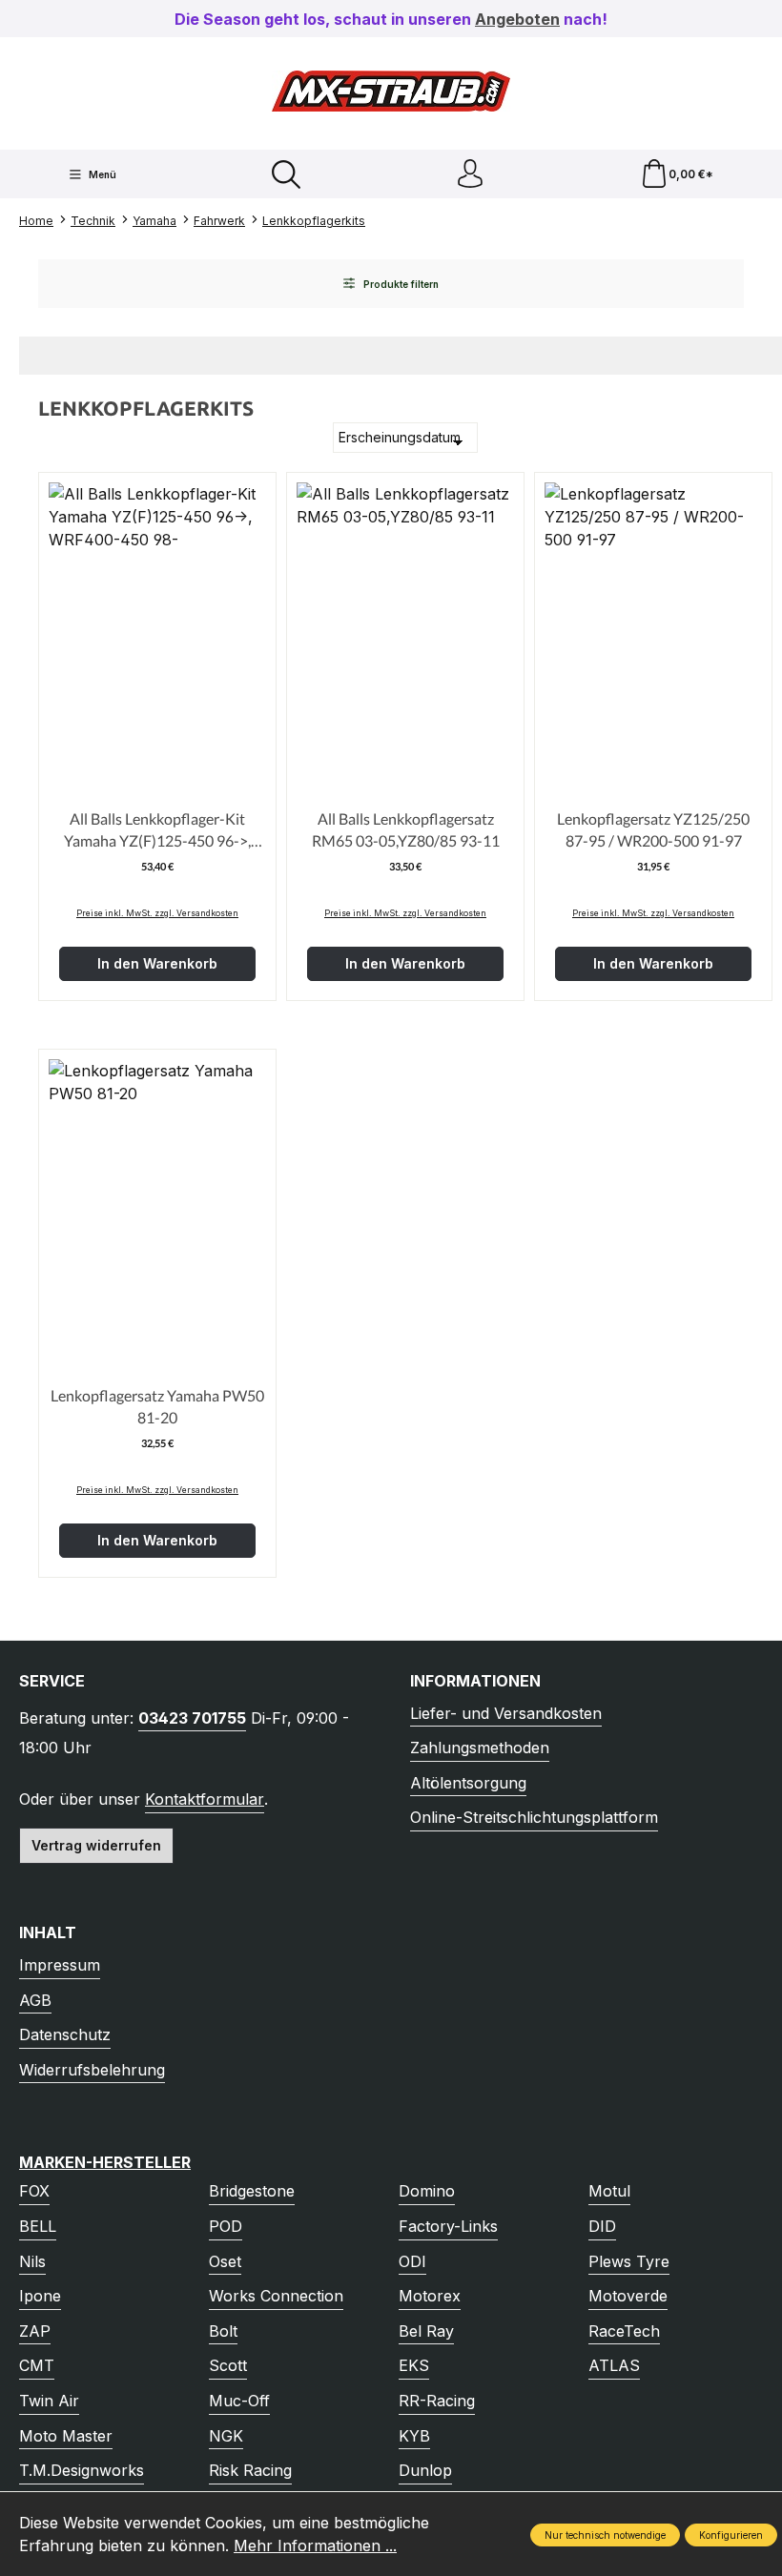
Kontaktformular (205, 1799)
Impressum (60, 1965)
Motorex (430, 2296)
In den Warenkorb (157, 963)
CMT (37, 2365)
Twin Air (49, 2401)
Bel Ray (426, 2331)
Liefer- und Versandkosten (506, 1713)
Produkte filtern (400, 284)
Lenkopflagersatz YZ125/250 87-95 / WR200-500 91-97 (653, 829)
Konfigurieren (731, 2535)
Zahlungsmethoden (480, 1748)
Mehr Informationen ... (315, 2545)
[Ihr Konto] (470, 174)
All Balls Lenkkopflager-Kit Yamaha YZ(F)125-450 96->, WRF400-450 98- (157, 830)
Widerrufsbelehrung (92, 2070)
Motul (609, 2191)
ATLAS (614, 2365)
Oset (225, 2261)
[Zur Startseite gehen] (391, 91)
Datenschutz (65, 2034)
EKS (414, 2365)
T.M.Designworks (82, 2470)
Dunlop (425, 2470)
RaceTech (624, 2331)
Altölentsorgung (468, 1783)
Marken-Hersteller (105, 2162)
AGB (35, 2000)
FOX (34, 2191)
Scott (228, 2365)
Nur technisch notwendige (605, 2535)
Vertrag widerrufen (96, 1845)
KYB (414, 2436)
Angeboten (517, 19)
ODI (412, 2261)
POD (226, 2226)
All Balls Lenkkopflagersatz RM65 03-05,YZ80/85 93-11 (406, 829)
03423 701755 (192, 1718)
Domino (427, 2191)
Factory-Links (448, 2226)
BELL (38, 2226)
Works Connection (276, 2296)
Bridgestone (252, 2191)
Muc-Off (239, 2401)
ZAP (35, 2331)
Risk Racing (250, 2470)
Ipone (40, 2296)
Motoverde (628, 2296)
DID (602, 2226)
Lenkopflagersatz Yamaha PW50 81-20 (157, 1406)
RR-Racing (437, 2401)
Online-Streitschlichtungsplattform (534, 1817)
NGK (226, 2436)
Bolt (223, 2331)
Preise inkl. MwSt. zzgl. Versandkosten (157, 913)
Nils (32, 2261)
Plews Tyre (629, 2261)
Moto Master (66, 2436)
